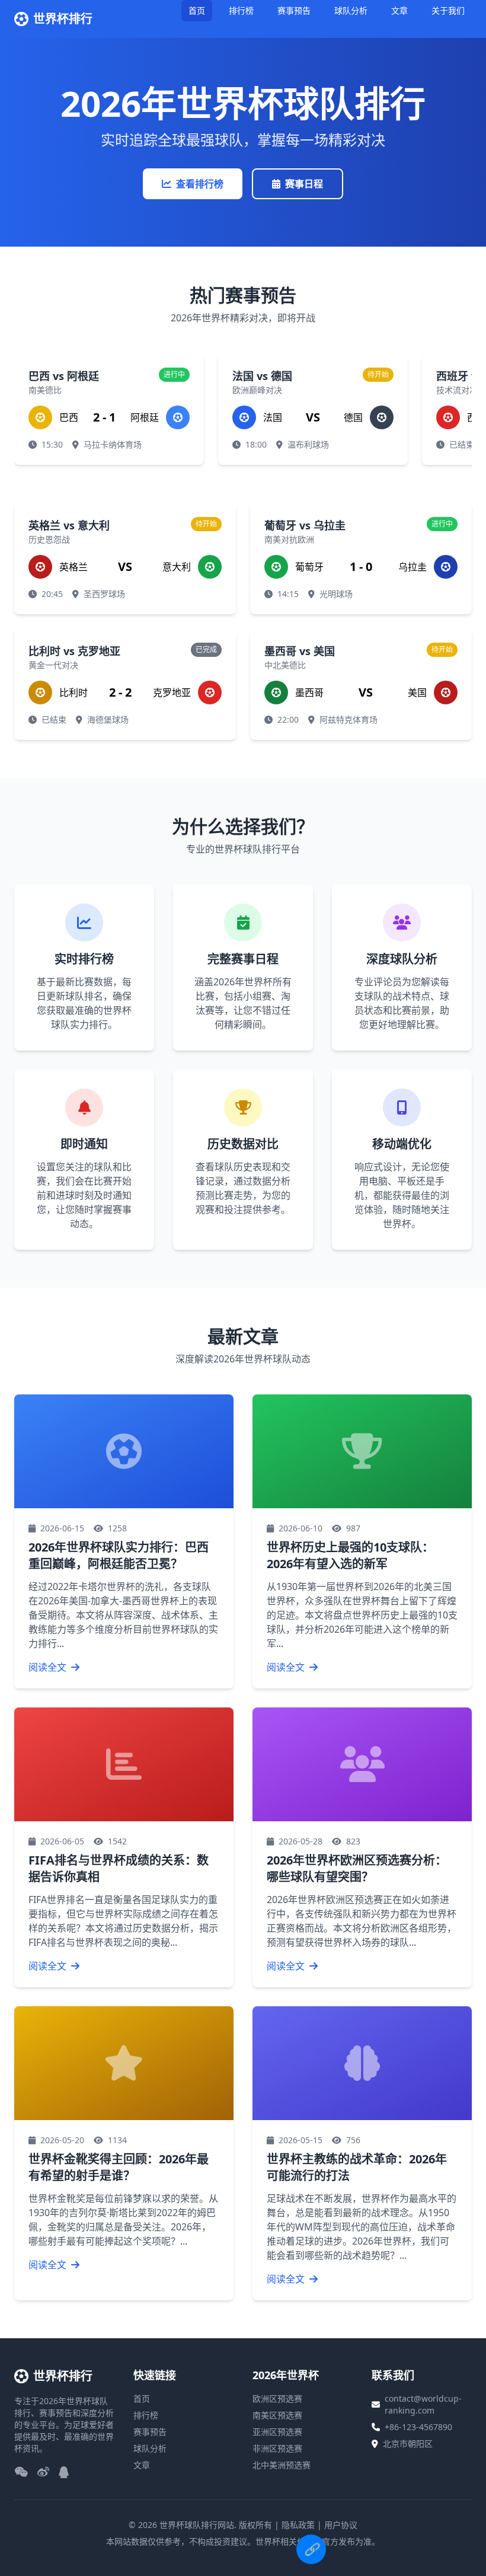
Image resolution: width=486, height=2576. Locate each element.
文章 (399, 10)
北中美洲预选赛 (282, 2465)
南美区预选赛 (277, 2415)
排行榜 (241, 10)
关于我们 (448, 10)
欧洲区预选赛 (277, 2398)
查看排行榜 (200, 184)
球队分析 (351, 10)
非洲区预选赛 (277, 2448)
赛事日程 (304, 184)
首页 (197, 10)
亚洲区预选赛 (277, 2432)
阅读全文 (49, 1667)
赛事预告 (294, 10)
